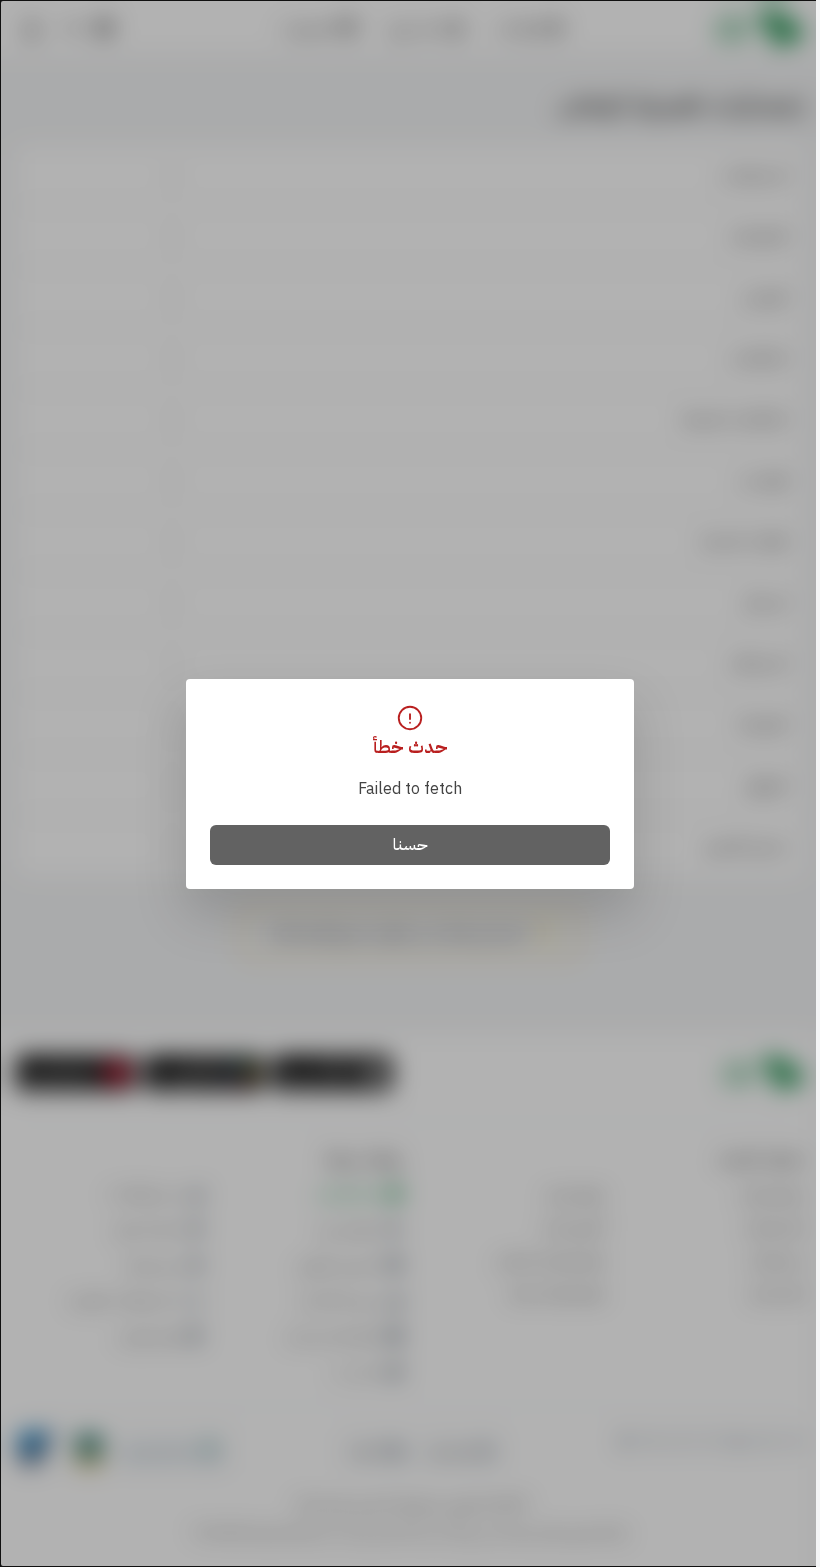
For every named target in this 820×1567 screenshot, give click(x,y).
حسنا (410, 845)
